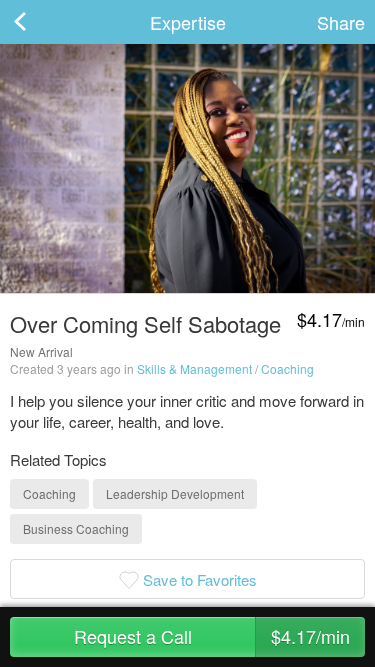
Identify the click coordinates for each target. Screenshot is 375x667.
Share (341, 22)
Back (40, 22)
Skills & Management (194, 368)
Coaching (287, 368)
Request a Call (212, 636)
